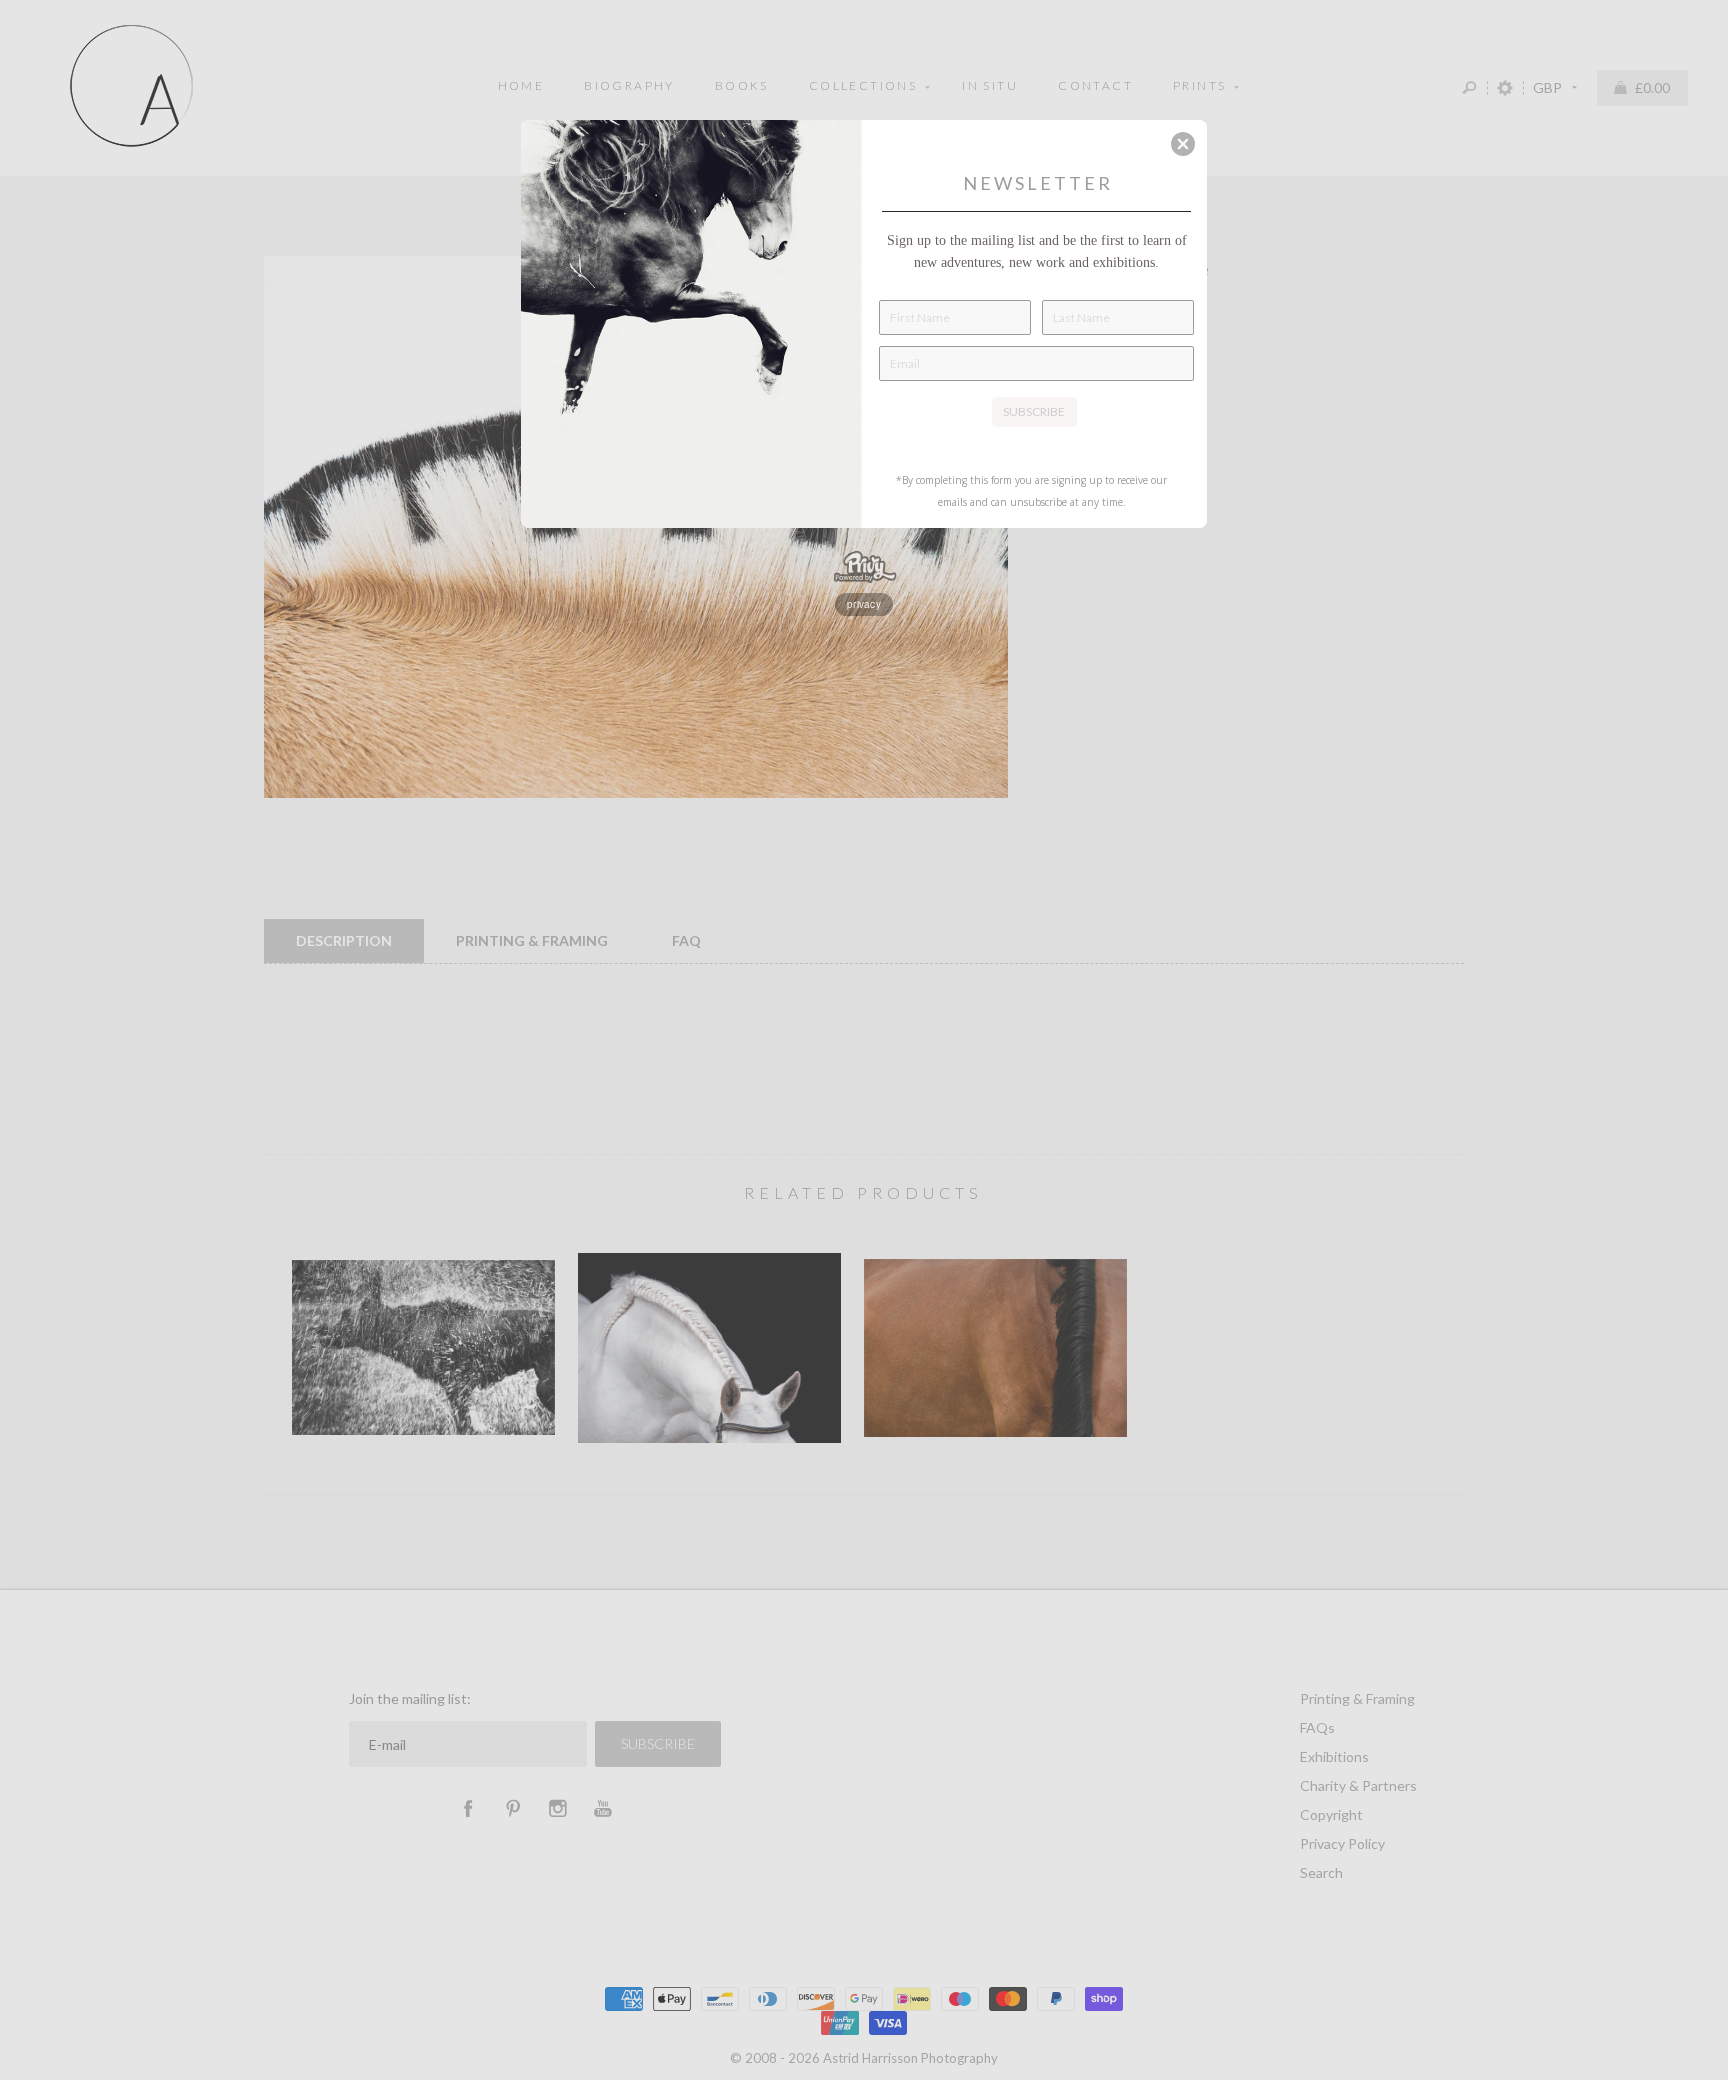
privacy (864, 604)
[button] (1183, 144)
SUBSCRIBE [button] (1034, 411)
